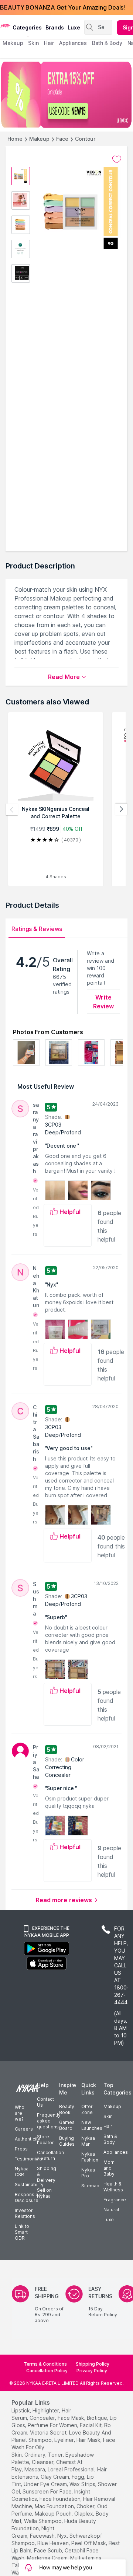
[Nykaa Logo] (5, 25)
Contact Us (45, 2102)
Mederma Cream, (48, 2558)
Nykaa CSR (22, 2172)
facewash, (43, 2536)
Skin (108, 2116)
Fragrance (115, 2200)
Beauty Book (67, 2109)
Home (15, 139)
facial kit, (91, 2425)
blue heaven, (54, 2543)
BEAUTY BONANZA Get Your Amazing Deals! (62, 7)
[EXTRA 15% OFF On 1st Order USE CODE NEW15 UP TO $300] (66, 95)
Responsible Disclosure (29, 2197)
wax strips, (83, 2484)
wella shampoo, (43, 2521)
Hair (108, 2126)
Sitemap (90, 2186)
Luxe (109, 2220)
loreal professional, (72, 2469)
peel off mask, (89, 2543)
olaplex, (84, 2514)
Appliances (116, 2152)
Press (21, 2149)
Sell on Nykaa (44, 2193)
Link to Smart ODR (22, 2232)
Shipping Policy (93, 2364)
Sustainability (29, 2185)
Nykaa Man (88, 2141)
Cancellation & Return (50, 2155)
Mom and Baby (109, 2168)
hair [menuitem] (49, 43)
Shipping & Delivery (47, 2174)
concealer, (43, 2418)
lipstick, (21, 2410)
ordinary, (35, 2455)
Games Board (67, 2125)
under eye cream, (46, 2484)
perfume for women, (53, 2425)
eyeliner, (65, 2440)
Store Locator (45, 2140)
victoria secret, (49, 2432)
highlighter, (46, 2410)
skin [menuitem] (33, 43)
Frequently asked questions (49, 2121)
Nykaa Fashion (90, 2157)
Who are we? (20, 2113)
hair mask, (89, 2440)
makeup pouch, (54, 2514)
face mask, (71, 2418)
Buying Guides (67, 2141)
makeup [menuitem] (13, 43)
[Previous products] (12, 809)
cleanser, (43, 2462)
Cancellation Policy (47, 2371)
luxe (74, 27)
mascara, (35, 2469)
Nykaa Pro (88, 2173)
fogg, (79, 2477)
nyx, (63, 2536)
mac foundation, (55, 2506)
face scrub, (49, 2550)
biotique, (98, 2418)
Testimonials (28, 2159)
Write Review (104, 1002)
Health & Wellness (113, 2187)
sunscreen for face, (48, 2491)
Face (62, 139)
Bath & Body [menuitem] (107, 43)
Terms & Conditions (45, 2364)
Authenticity (28, 2139)
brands (55, 27)
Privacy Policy (92, 2371)
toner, (56, 2455)
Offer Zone (87, 2109)
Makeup (39, 139)
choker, (86, 2506)
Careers (24, 2129)
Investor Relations (25, 2213)
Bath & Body (110, 2139)
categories (27, 27)
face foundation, (61, 2499)
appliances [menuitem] (73, 43)
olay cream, (55, 2477)
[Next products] (121, 809)
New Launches (92, 2125)
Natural (111, 2210)
